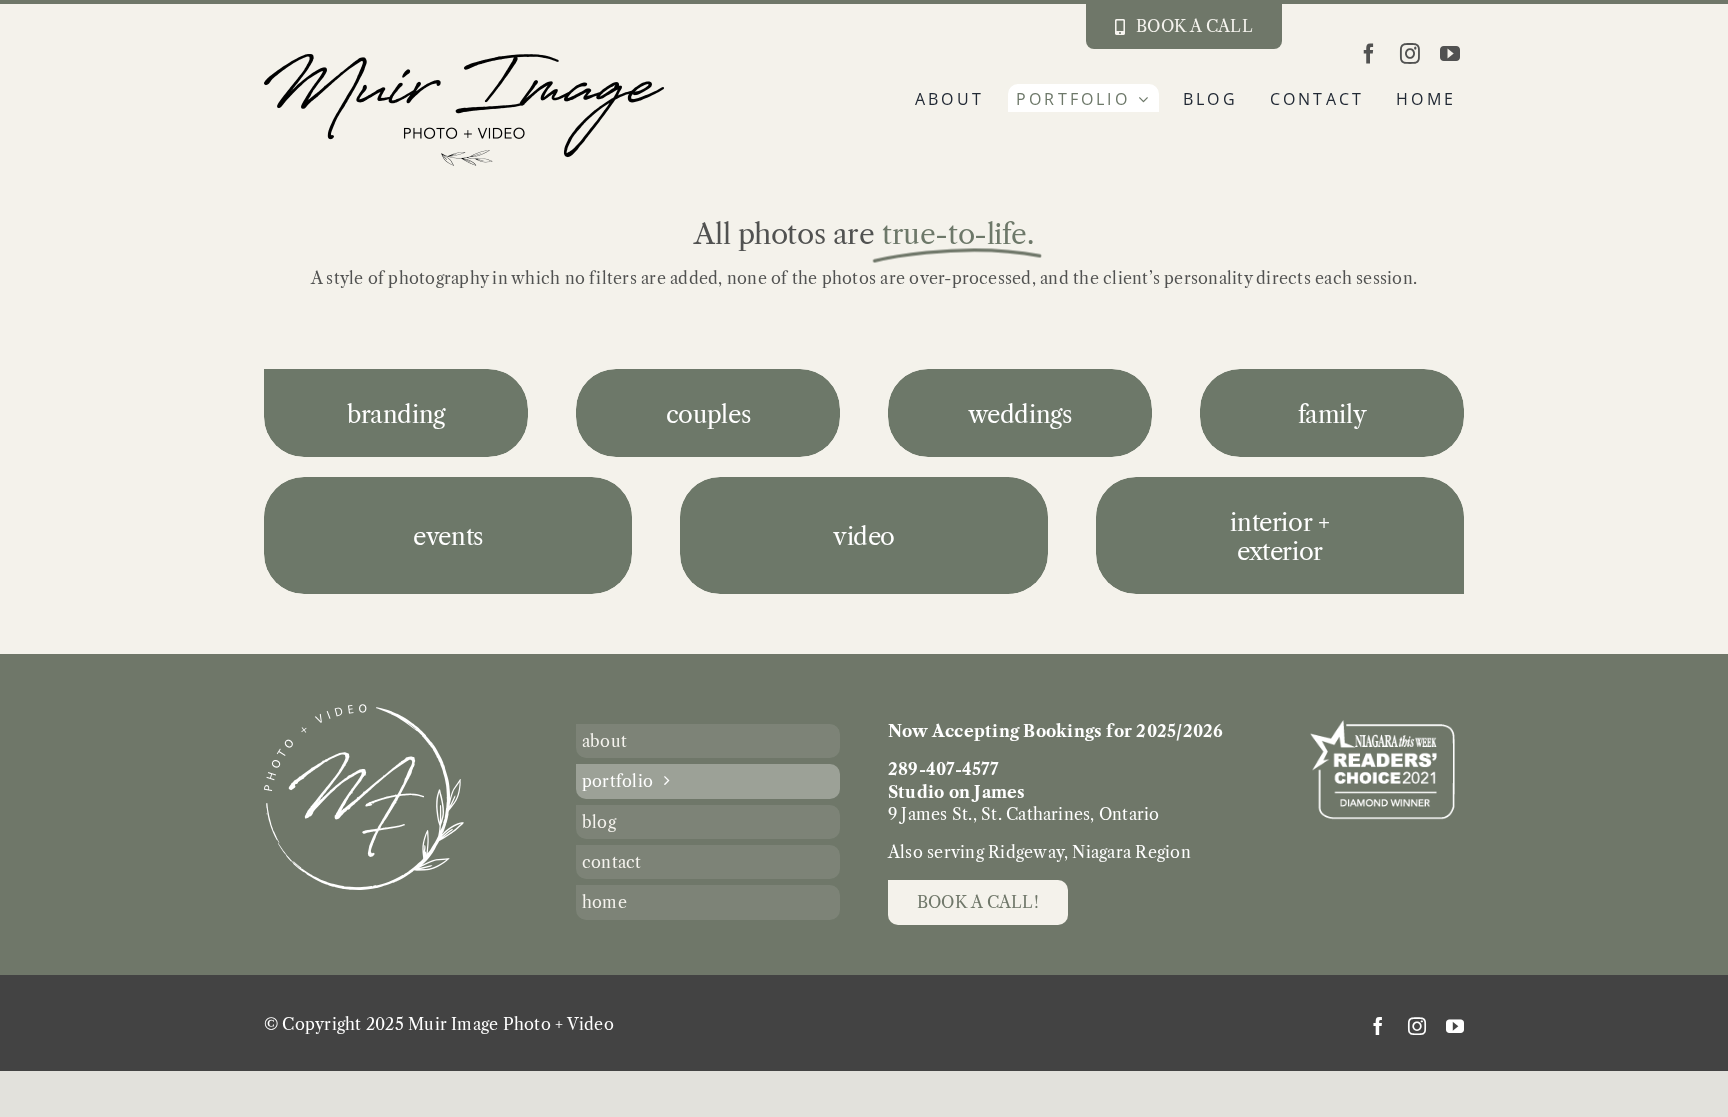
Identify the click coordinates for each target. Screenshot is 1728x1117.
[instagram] (1410, 54)
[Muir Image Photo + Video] (364, 712)
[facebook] (1369, 54)
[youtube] (1450, 54)
